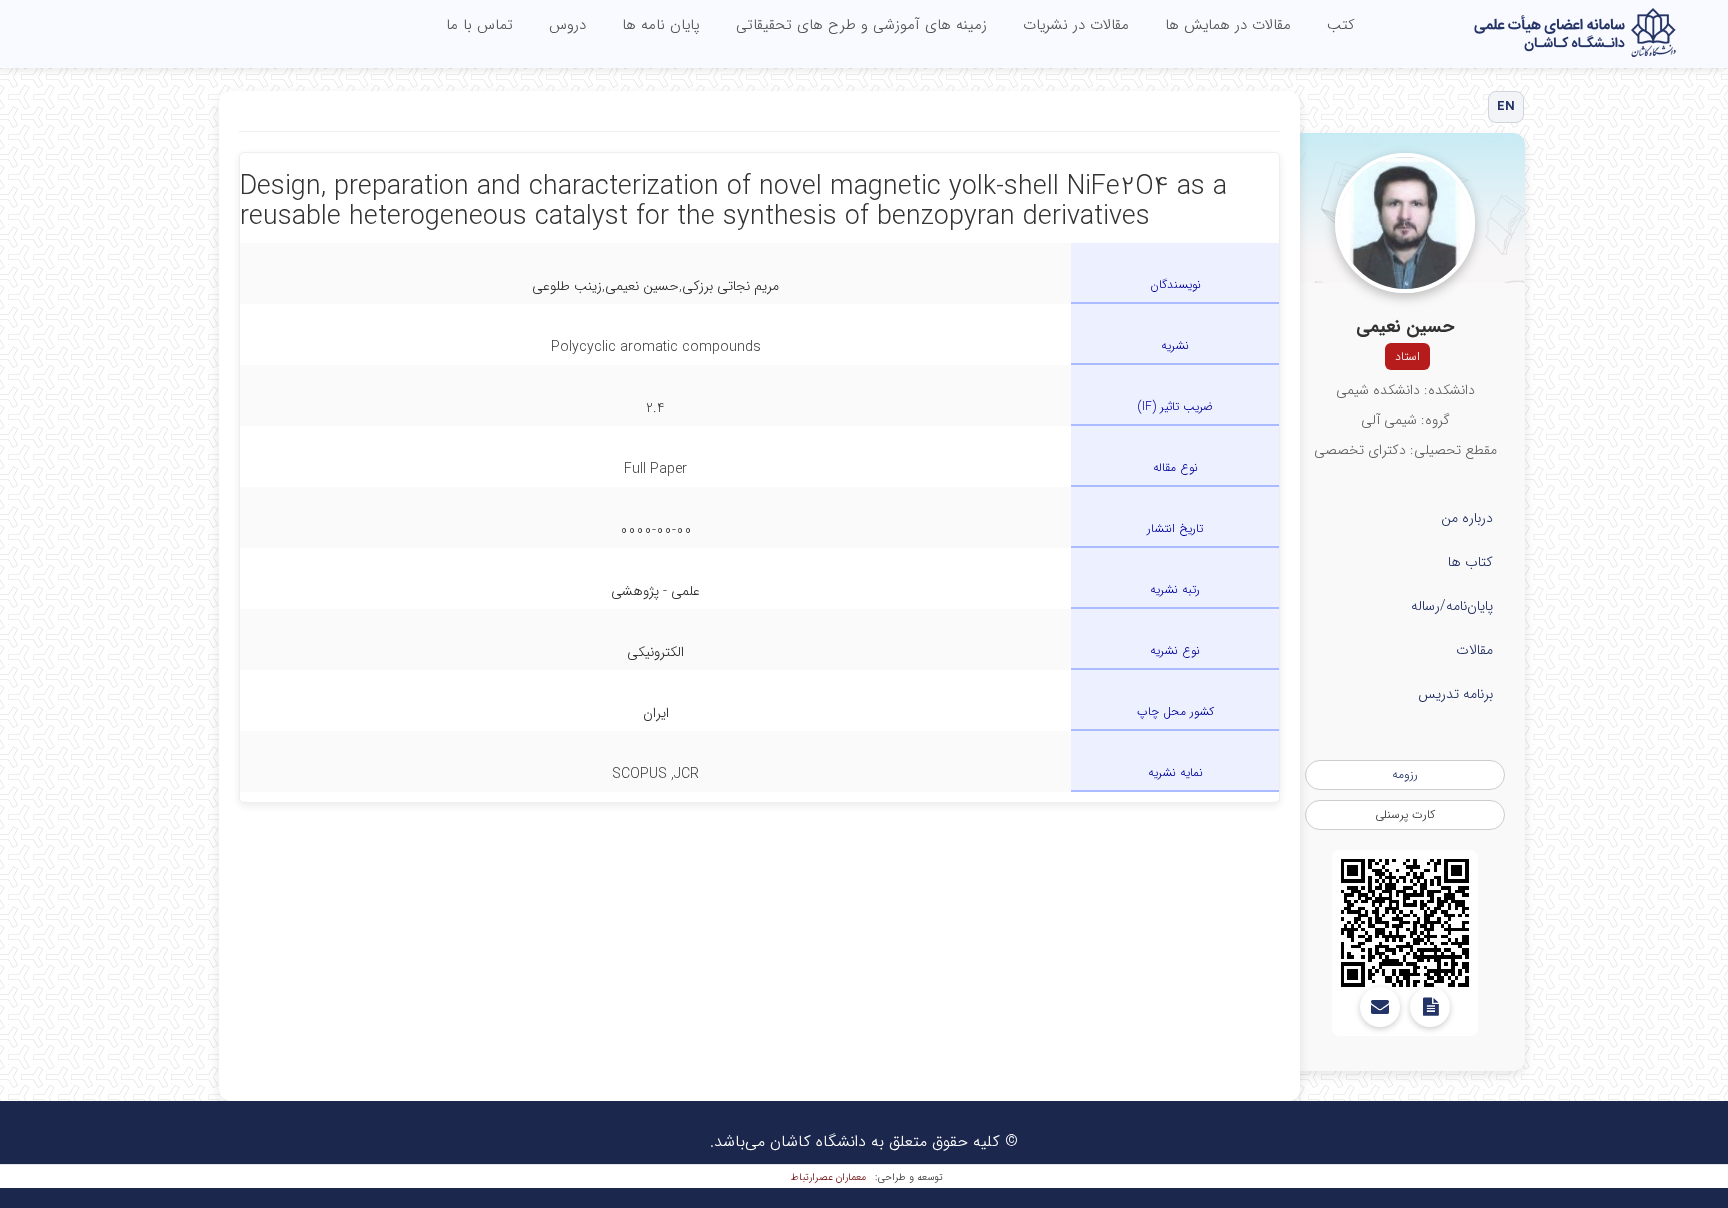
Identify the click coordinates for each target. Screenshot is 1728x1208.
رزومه (1405, 774)
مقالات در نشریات (1076, 25)
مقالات (1474, 650)
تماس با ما (479, 25)
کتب (1341, 25)
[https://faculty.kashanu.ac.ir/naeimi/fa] (1405, 923)
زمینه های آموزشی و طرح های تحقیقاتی (861, 25)
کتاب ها (1470, 562)
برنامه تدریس (1455, 694)
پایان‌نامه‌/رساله (1452, 606)
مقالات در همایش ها (1228, 25)
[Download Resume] (1430, 1007)
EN (1506, 106)
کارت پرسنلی (1405, 814)
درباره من (1467, 518)
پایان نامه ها (661, 25)
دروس (567, 25)
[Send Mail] (1380, 1007)
